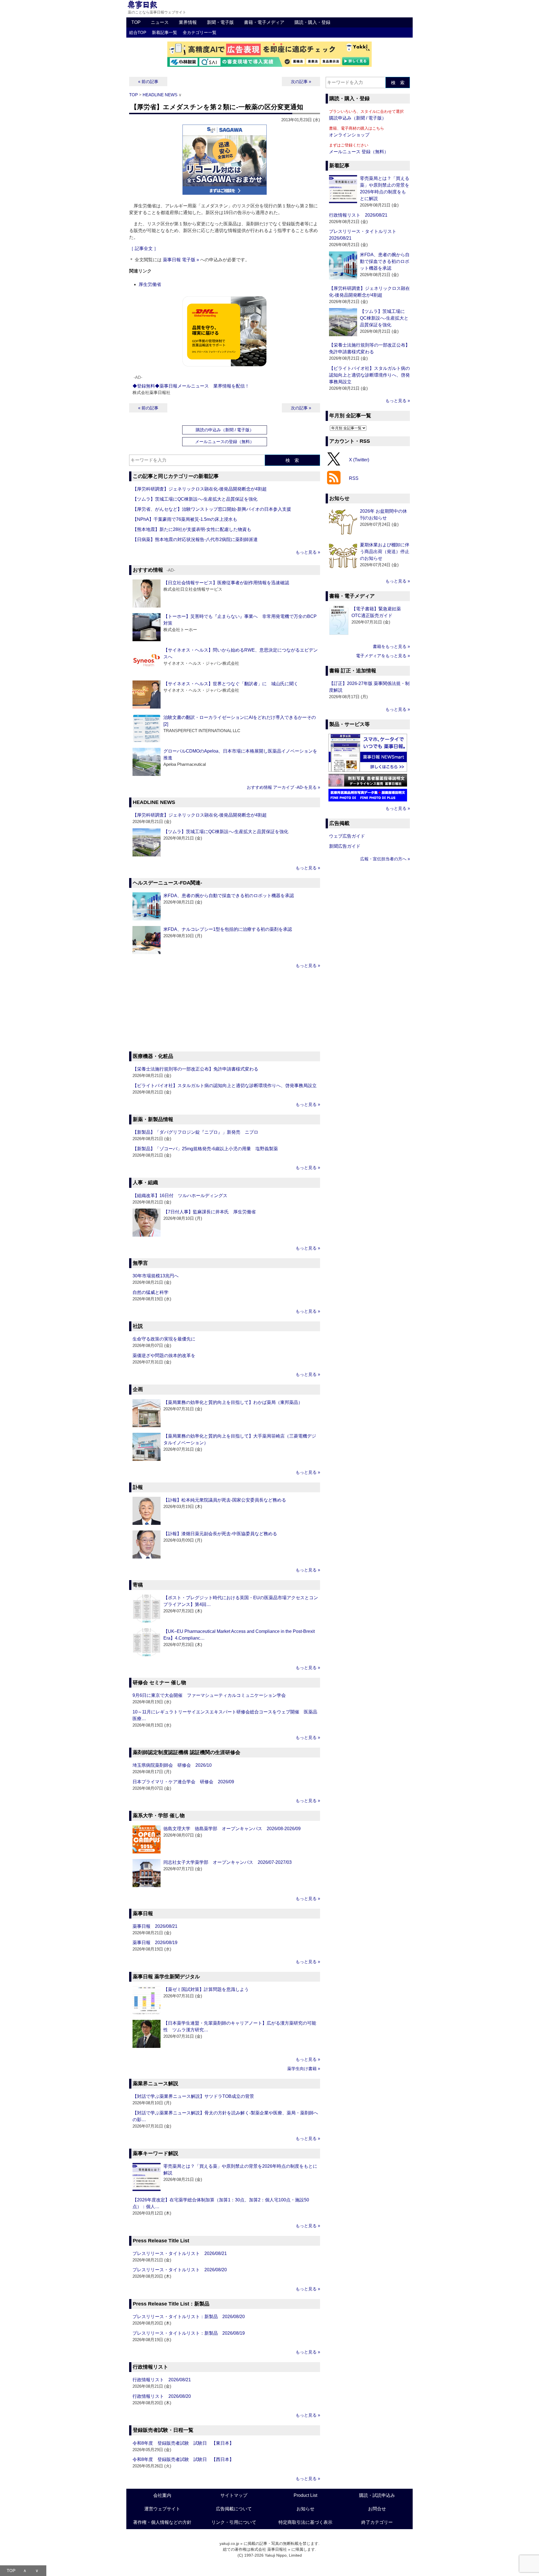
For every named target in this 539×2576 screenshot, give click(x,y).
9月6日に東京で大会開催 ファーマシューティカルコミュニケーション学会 (209, 1695)
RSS (354, 478)
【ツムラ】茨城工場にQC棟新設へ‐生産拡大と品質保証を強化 (195, 499)
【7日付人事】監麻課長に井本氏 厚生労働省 (210, 1212)
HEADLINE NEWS (160, 95)
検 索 (292, 460)
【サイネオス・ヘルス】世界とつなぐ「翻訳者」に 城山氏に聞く (231, 684)
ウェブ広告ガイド (347, 836)
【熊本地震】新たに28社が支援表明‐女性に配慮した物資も (192, 529)
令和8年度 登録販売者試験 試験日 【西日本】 (183, 2459)
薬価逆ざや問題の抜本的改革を (164, 1355)
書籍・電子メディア (264, 22)
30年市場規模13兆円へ (156, 1276)
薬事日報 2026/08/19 (155, 1943)
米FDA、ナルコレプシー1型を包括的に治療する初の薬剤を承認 (228, 929)
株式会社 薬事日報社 (269, 2549)
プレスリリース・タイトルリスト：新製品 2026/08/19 (189, 2333)
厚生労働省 (150, 284)
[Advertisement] (225, 1011)
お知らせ (305, 2509)
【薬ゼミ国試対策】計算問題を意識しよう (206, 1989)
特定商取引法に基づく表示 (305, 2522)
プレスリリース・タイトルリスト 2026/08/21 (180, 2253)
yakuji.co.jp (229, 2543)
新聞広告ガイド (345, 846)
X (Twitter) (359, 459)
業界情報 (188, 22)
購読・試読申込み (377, 2495)
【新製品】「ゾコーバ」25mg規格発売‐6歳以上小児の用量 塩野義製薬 (205, 1149)
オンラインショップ (349, 135)
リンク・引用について (234, 2522)
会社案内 (162, 2495)
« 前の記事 (148, 82)
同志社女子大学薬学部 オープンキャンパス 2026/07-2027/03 (228, 1862)
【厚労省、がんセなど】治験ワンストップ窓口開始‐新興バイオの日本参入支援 (212, 509)
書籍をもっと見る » (391, 646)
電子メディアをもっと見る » (383, 656)
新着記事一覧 (165, 32)
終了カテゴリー (377, 2522)
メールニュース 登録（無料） (359, 152)
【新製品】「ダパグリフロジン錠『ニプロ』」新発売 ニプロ (195, 1132)
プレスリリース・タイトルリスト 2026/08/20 (180, 2270)
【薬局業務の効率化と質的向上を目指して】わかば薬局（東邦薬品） (233, 1402)
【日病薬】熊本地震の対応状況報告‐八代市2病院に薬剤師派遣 (195, 539)
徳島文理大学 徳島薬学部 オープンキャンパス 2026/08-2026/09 (232, 1829)
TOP (136, 22)
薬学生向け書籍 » (304, 2069)
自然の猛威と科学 (150, 1292)
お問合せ (377, 2509)
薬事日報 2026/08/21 (155, 1926)
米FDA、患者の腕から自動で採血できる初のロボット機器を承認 (229, 896)
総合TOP (138, 32)
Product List (305, 2495)
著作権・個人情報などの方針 (162, 2522)
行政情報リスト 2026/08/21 (162, 2380)
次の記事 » (301, 82)
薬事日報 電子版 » (181, 260)
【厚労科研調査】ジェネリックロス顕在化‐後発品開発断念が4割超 (200, 489)
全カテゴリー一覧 (200, 32)
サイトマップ (234, 2495)
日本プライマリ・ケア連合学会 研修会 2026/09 (183, 1782)
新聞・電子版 (220, 22)
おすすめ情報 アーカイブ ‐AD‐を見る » (283, 787)
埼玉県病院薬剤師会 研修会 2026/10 (172, 1765)
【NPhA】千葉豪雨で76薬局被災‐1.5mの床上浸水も (185, 519)
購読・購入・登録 (312, 22)
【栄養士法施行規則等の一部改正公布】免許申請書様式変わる (195, 1069)
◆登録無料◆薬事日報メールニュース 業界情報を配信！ (191, 386)
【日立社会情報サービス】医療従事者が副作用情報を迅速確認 (226, 583)
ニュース (160, 22)
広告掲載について (234, 2509)
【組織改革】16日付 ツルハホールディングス (180, 1196)
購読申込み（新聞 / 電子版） (358, 118)
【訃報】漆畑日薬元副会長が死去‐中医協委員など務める (220, 1534)
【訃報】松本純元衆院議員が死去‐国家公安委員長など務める (225, 1500)
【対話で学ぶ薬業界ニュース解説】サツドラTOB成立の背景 (193, 2096)
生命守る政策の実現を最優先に (164, 1339)
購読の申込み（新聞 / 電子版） (225, 430)
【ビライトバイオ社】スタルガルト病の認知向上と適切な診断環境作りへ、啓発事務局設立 (225, 1086)
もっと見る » (308, 552)
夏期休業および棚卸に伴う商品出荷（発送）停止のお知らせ (385, 552)
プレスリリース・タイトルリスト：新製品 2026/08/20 (189, 2317)
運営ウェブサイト (162, 2509)
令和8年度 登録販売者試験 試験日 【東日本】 (183, 2443)
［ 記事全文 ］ (144, 248)
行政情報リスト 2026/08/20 (162, 2396)
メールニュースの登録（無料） (225, 442)
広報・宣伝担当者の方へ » (385, 859)
